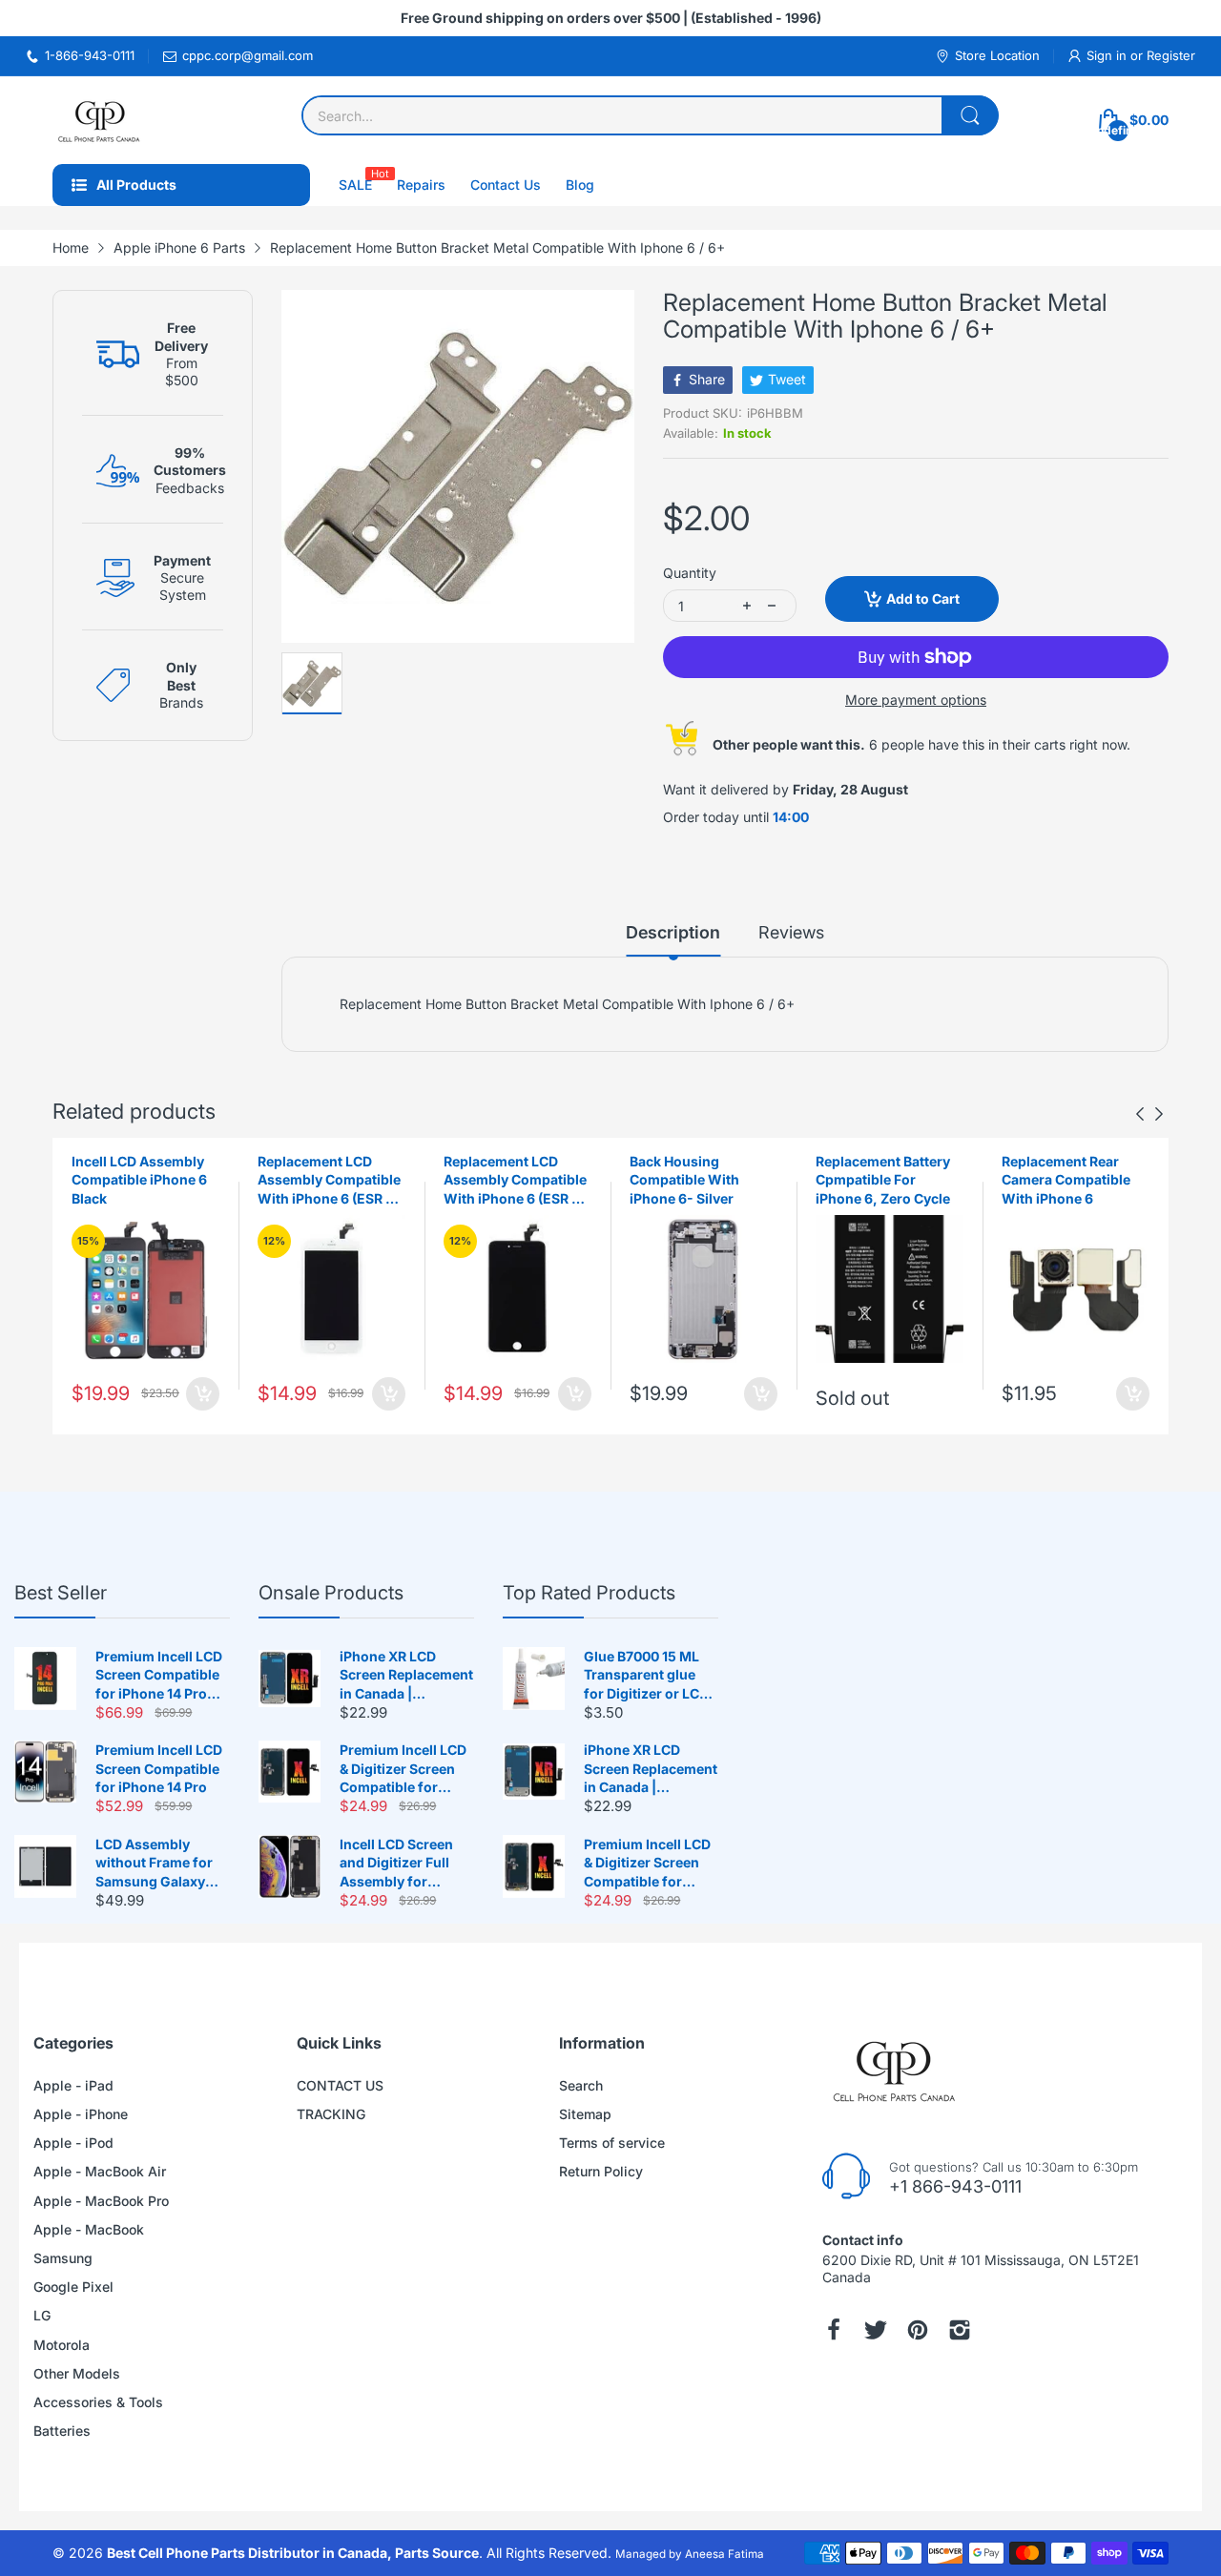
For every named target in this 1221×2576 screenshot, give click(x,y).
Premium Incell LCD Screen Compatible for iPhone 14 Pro (159, 1768)
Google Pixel (73, 2287)
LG (42, 2315)
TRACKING (331, 2114)
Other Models (77, 2373)
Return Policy (601, 2171)
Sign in (1108, 55)
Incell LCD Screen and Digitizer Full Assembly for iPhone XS (396, 1864)
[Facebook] (834, 2330)
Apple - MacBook (89, 2229)
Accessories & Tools (98, 2402)
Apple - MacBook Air (100, 2171)
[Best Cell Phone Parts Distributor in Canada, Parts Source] (100, 120)
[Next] (1140, 1114)
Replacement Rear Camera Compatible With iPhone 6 (1066, 1180)
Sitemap (585, 2114)
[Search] (970, 115)
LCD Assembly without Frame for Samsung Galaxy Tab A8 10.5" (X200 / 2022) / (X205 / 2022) (162, 1864)
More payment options (916, 700)
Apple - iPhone (81, 2114)
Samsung (63, 2258)
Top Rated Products (589, 1593)
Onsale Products (331, 1593)
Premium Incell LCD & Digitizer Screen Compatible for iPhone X (403, 1769)
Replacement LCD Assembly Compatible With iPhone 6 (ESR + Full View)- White (329, 1181)
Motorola (62, 2345)
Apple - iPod (73, 2143)
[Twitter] (876, 2330)
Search (581, 2085)
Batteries (62, 2431)
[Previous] (1159, 1114)
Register (1171, 55)
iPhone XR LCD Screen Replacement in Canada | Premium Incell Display (406, 1676)
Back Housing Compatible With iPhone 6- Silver (684, 1180)
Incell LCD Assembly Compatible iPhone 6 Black (139, 1180)
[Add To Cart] (203, 1394)
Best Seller (61, 1593)
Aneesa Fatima (724, 2554)
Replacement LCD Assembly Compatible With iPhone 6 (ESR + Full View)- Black (515, 1181)
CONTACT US (340, 2085)
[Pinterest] (918, 2330)
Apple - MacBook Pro (101, 2201)
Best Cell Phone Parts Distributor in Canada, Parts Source (293, 2553)
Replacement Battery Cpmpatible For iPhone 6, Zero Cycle (883, 1180)
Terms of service (612, 2143)
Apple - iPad (73, 2085)
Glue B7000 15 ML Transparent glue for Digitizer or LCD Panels (646, 1676)
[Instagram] (960, 2330)
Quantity (690, 573)
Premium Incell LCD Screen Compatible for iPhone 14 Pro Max (159, 1676)
